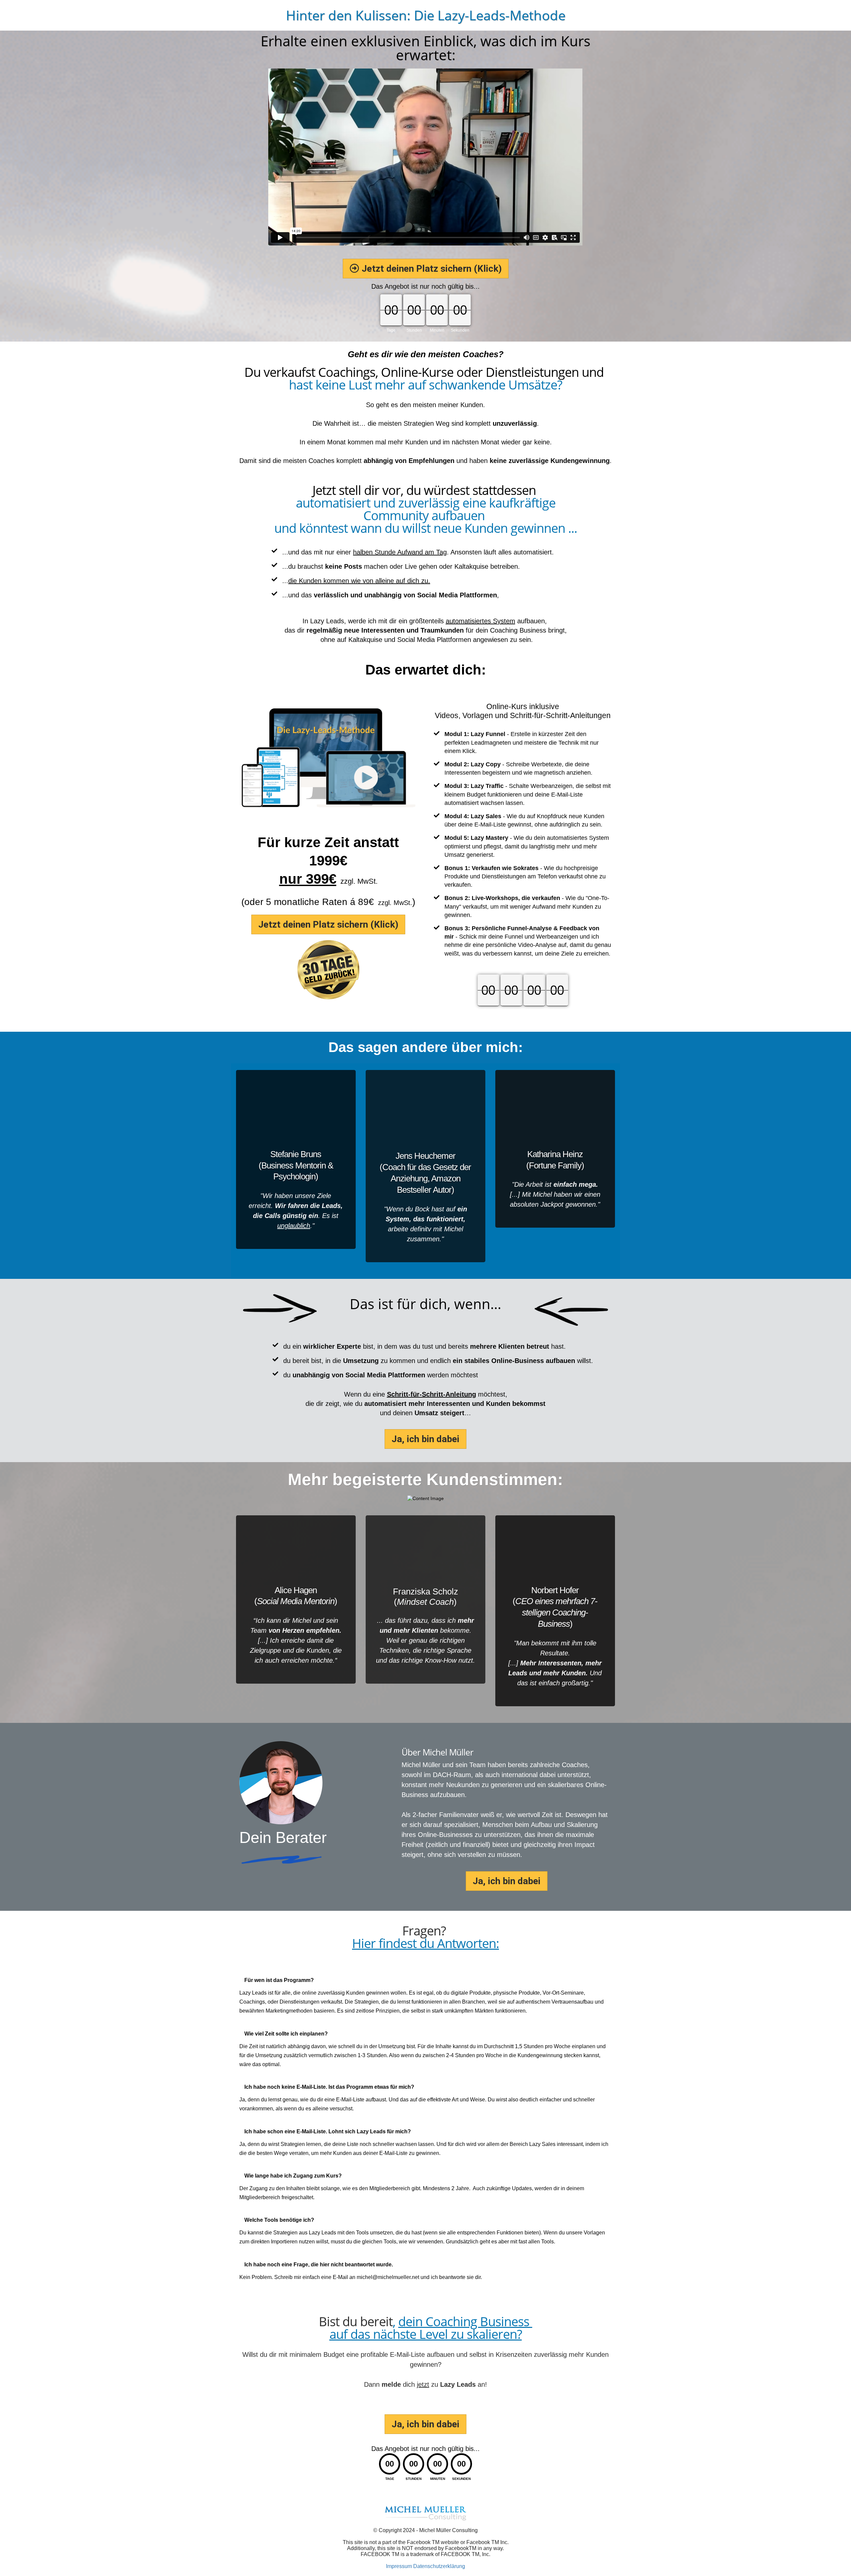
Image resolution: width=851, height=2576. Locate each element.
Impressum (399, 2566)
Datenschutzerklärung (439, 2566)
